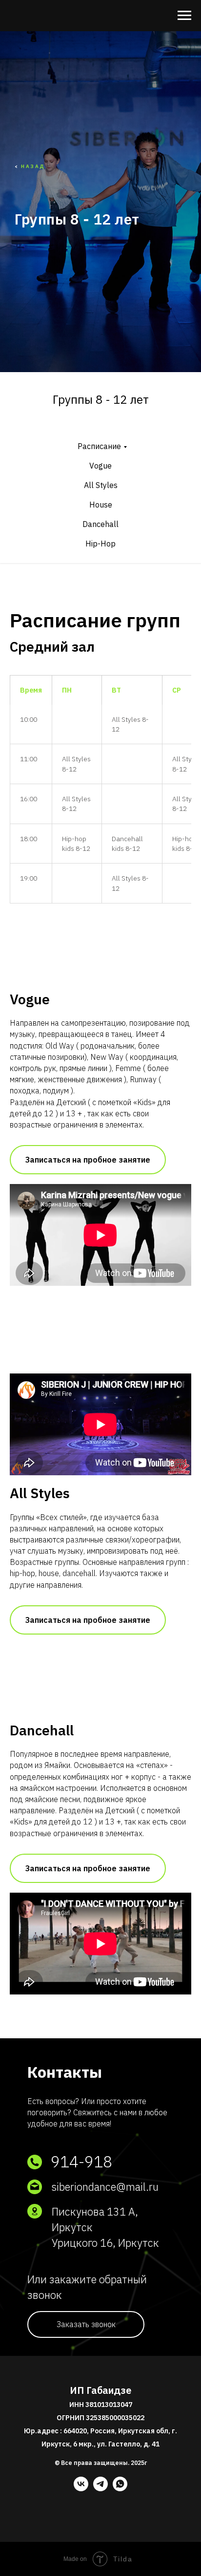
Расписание (99, 446)
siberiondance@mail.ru (105, 2187)
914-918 (81, 2162)
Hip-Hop (100, 544)
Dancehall (100, 524)
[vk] (81, 2489)
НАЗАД (33, 166)
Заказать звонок (86, 2324)
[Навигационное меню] (184, 16)
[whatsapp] (120, 2489)
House (101, 505)
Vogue (100, 466)
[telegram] (100, 2489)
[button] (88, 1160)
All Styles (101, 485)
